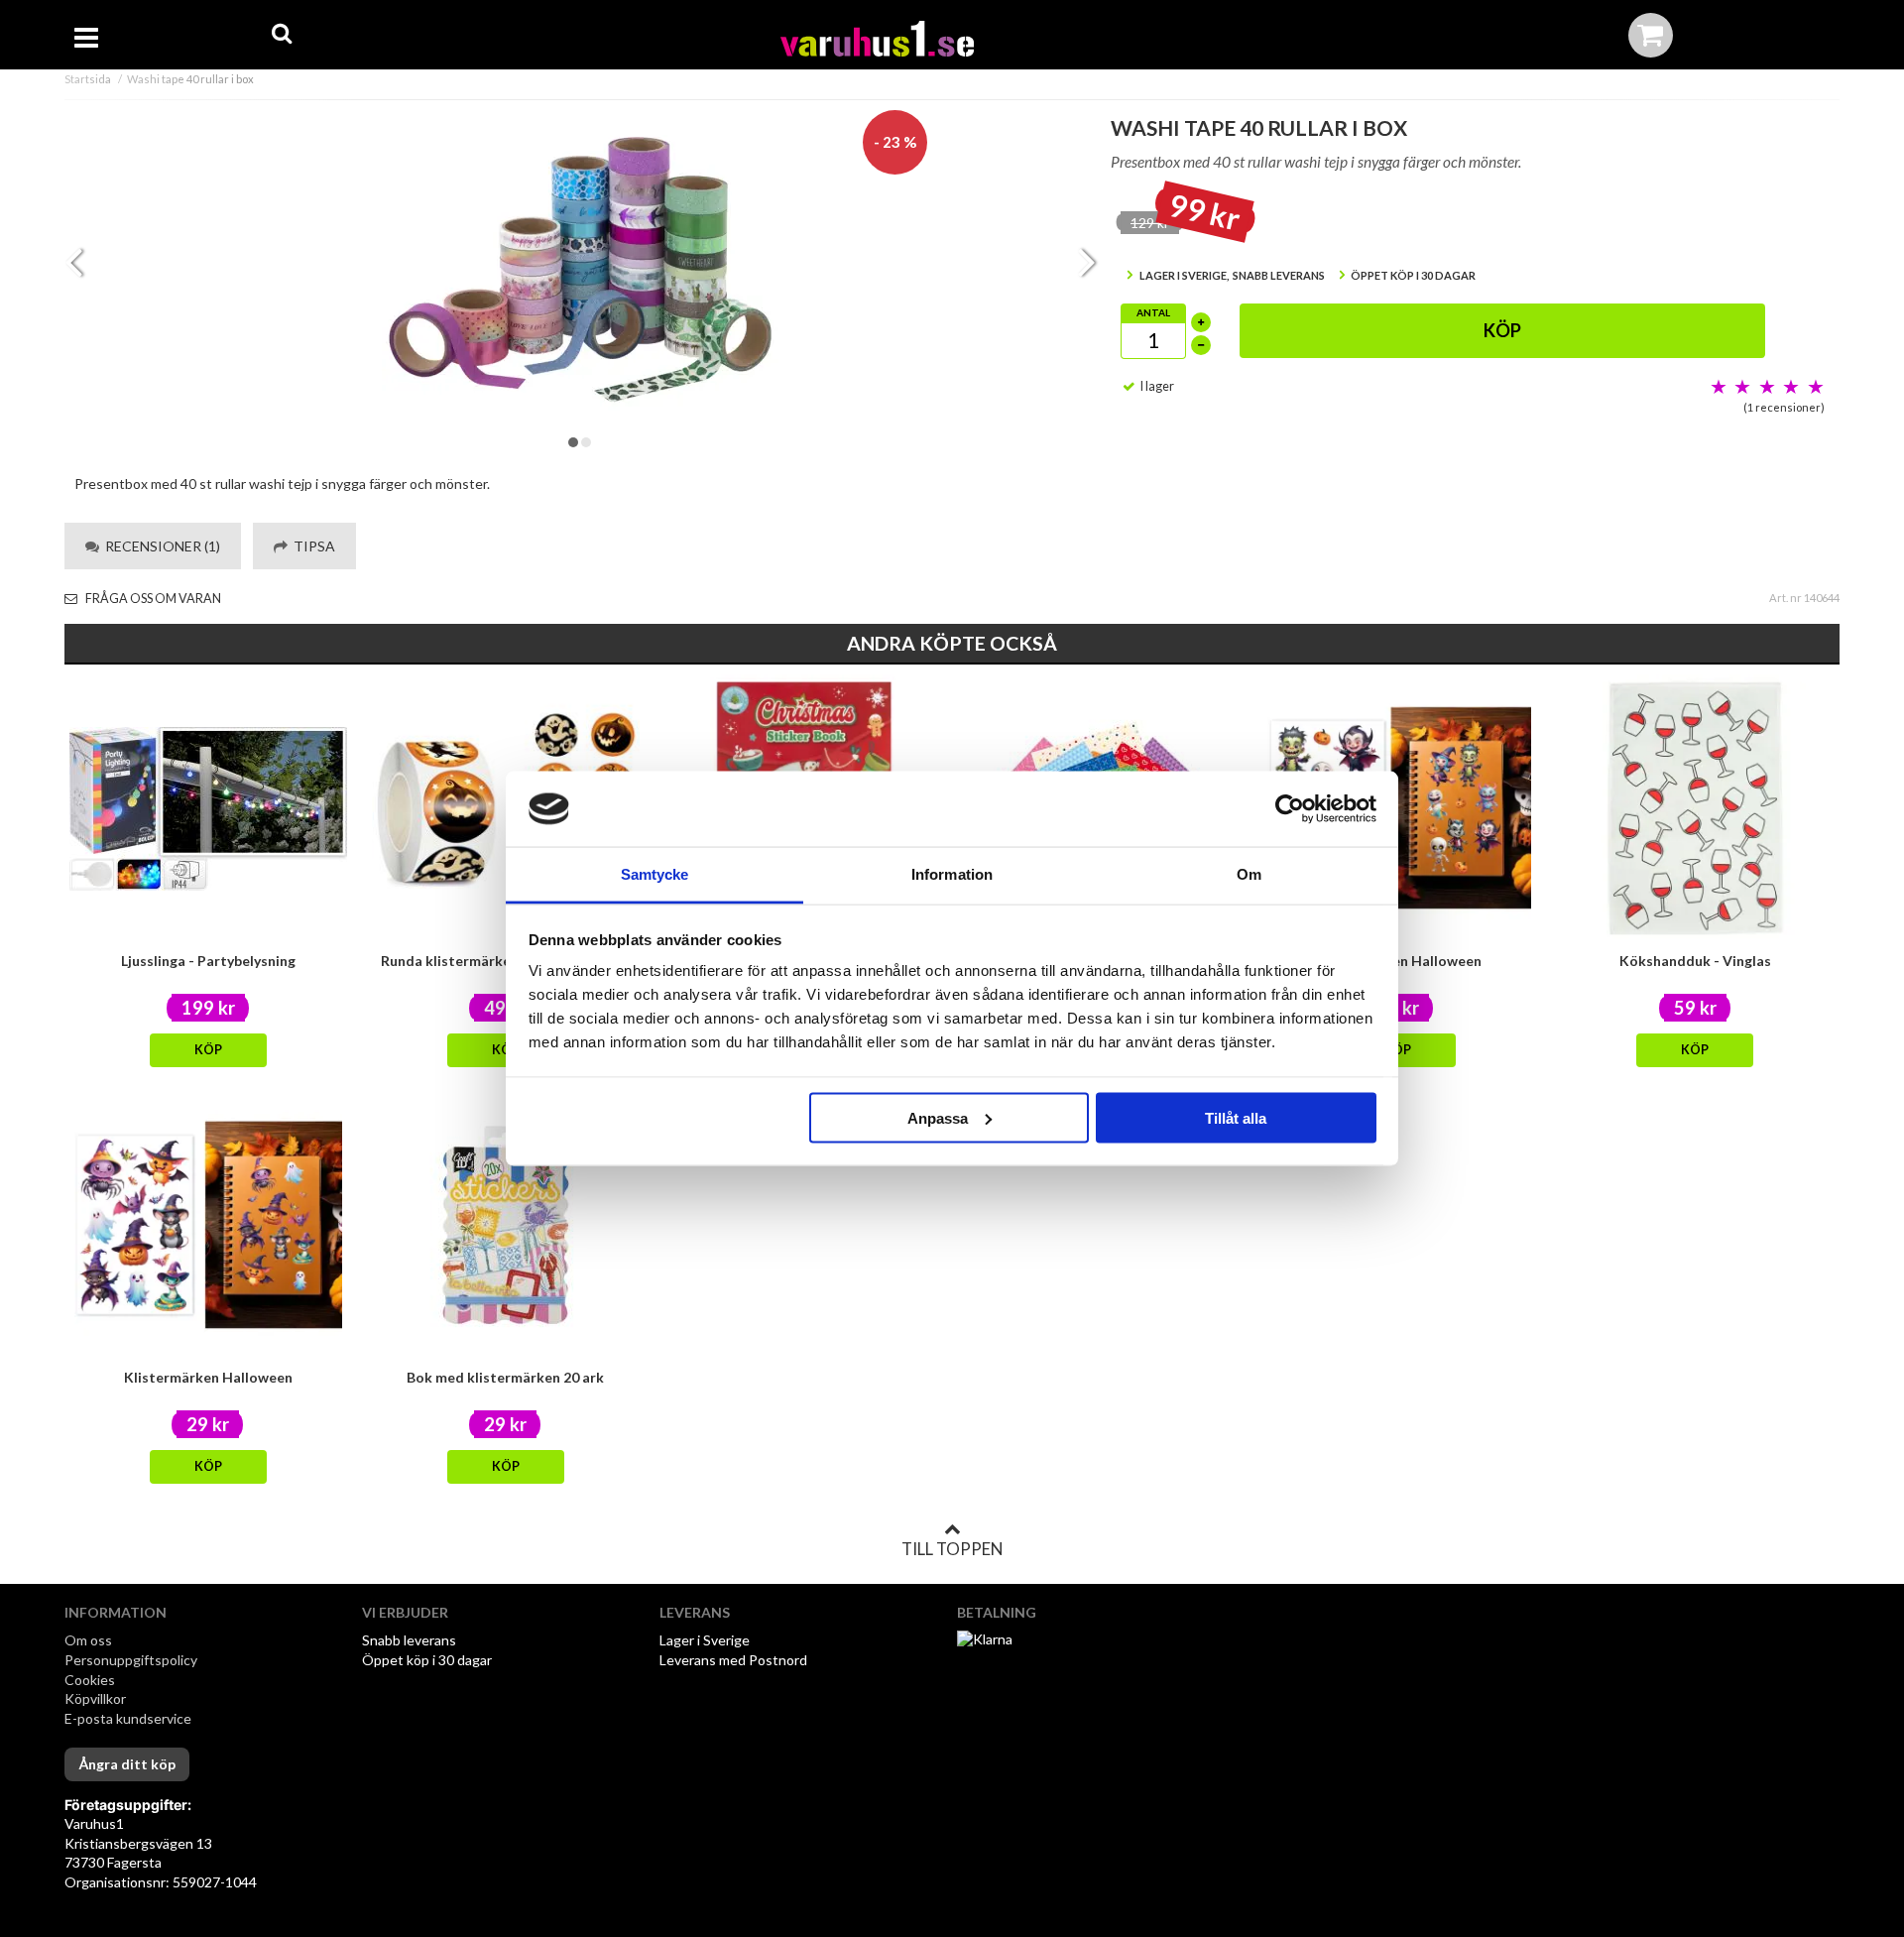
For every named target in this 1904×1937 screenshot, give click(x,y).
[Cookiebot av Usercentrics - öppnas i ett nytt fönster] (1290, 809)
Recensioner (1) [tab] (160, 546)
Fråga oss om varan (152, 599)
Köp (1502, 330)
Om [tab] (1249, 874)
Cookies (90, 1680)
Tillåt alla (1236, 1117)
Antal (1153, 312)
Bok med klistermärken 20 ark (505, 1377)
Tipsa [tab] (311, 546)
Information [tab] (952, 874)
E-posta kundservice (129, 1718)
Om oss (88, 1640)
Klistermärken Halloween (208, 1377)
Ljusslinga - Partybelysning (208, 961)
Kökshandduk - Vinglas (1695, 961)
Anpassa (938, 1117)
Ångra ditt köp (127, 1764)
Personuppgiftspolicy (131, 1660)
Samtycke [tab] (655, 874)
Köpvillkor (95, 1698)
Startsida (88, 79)
